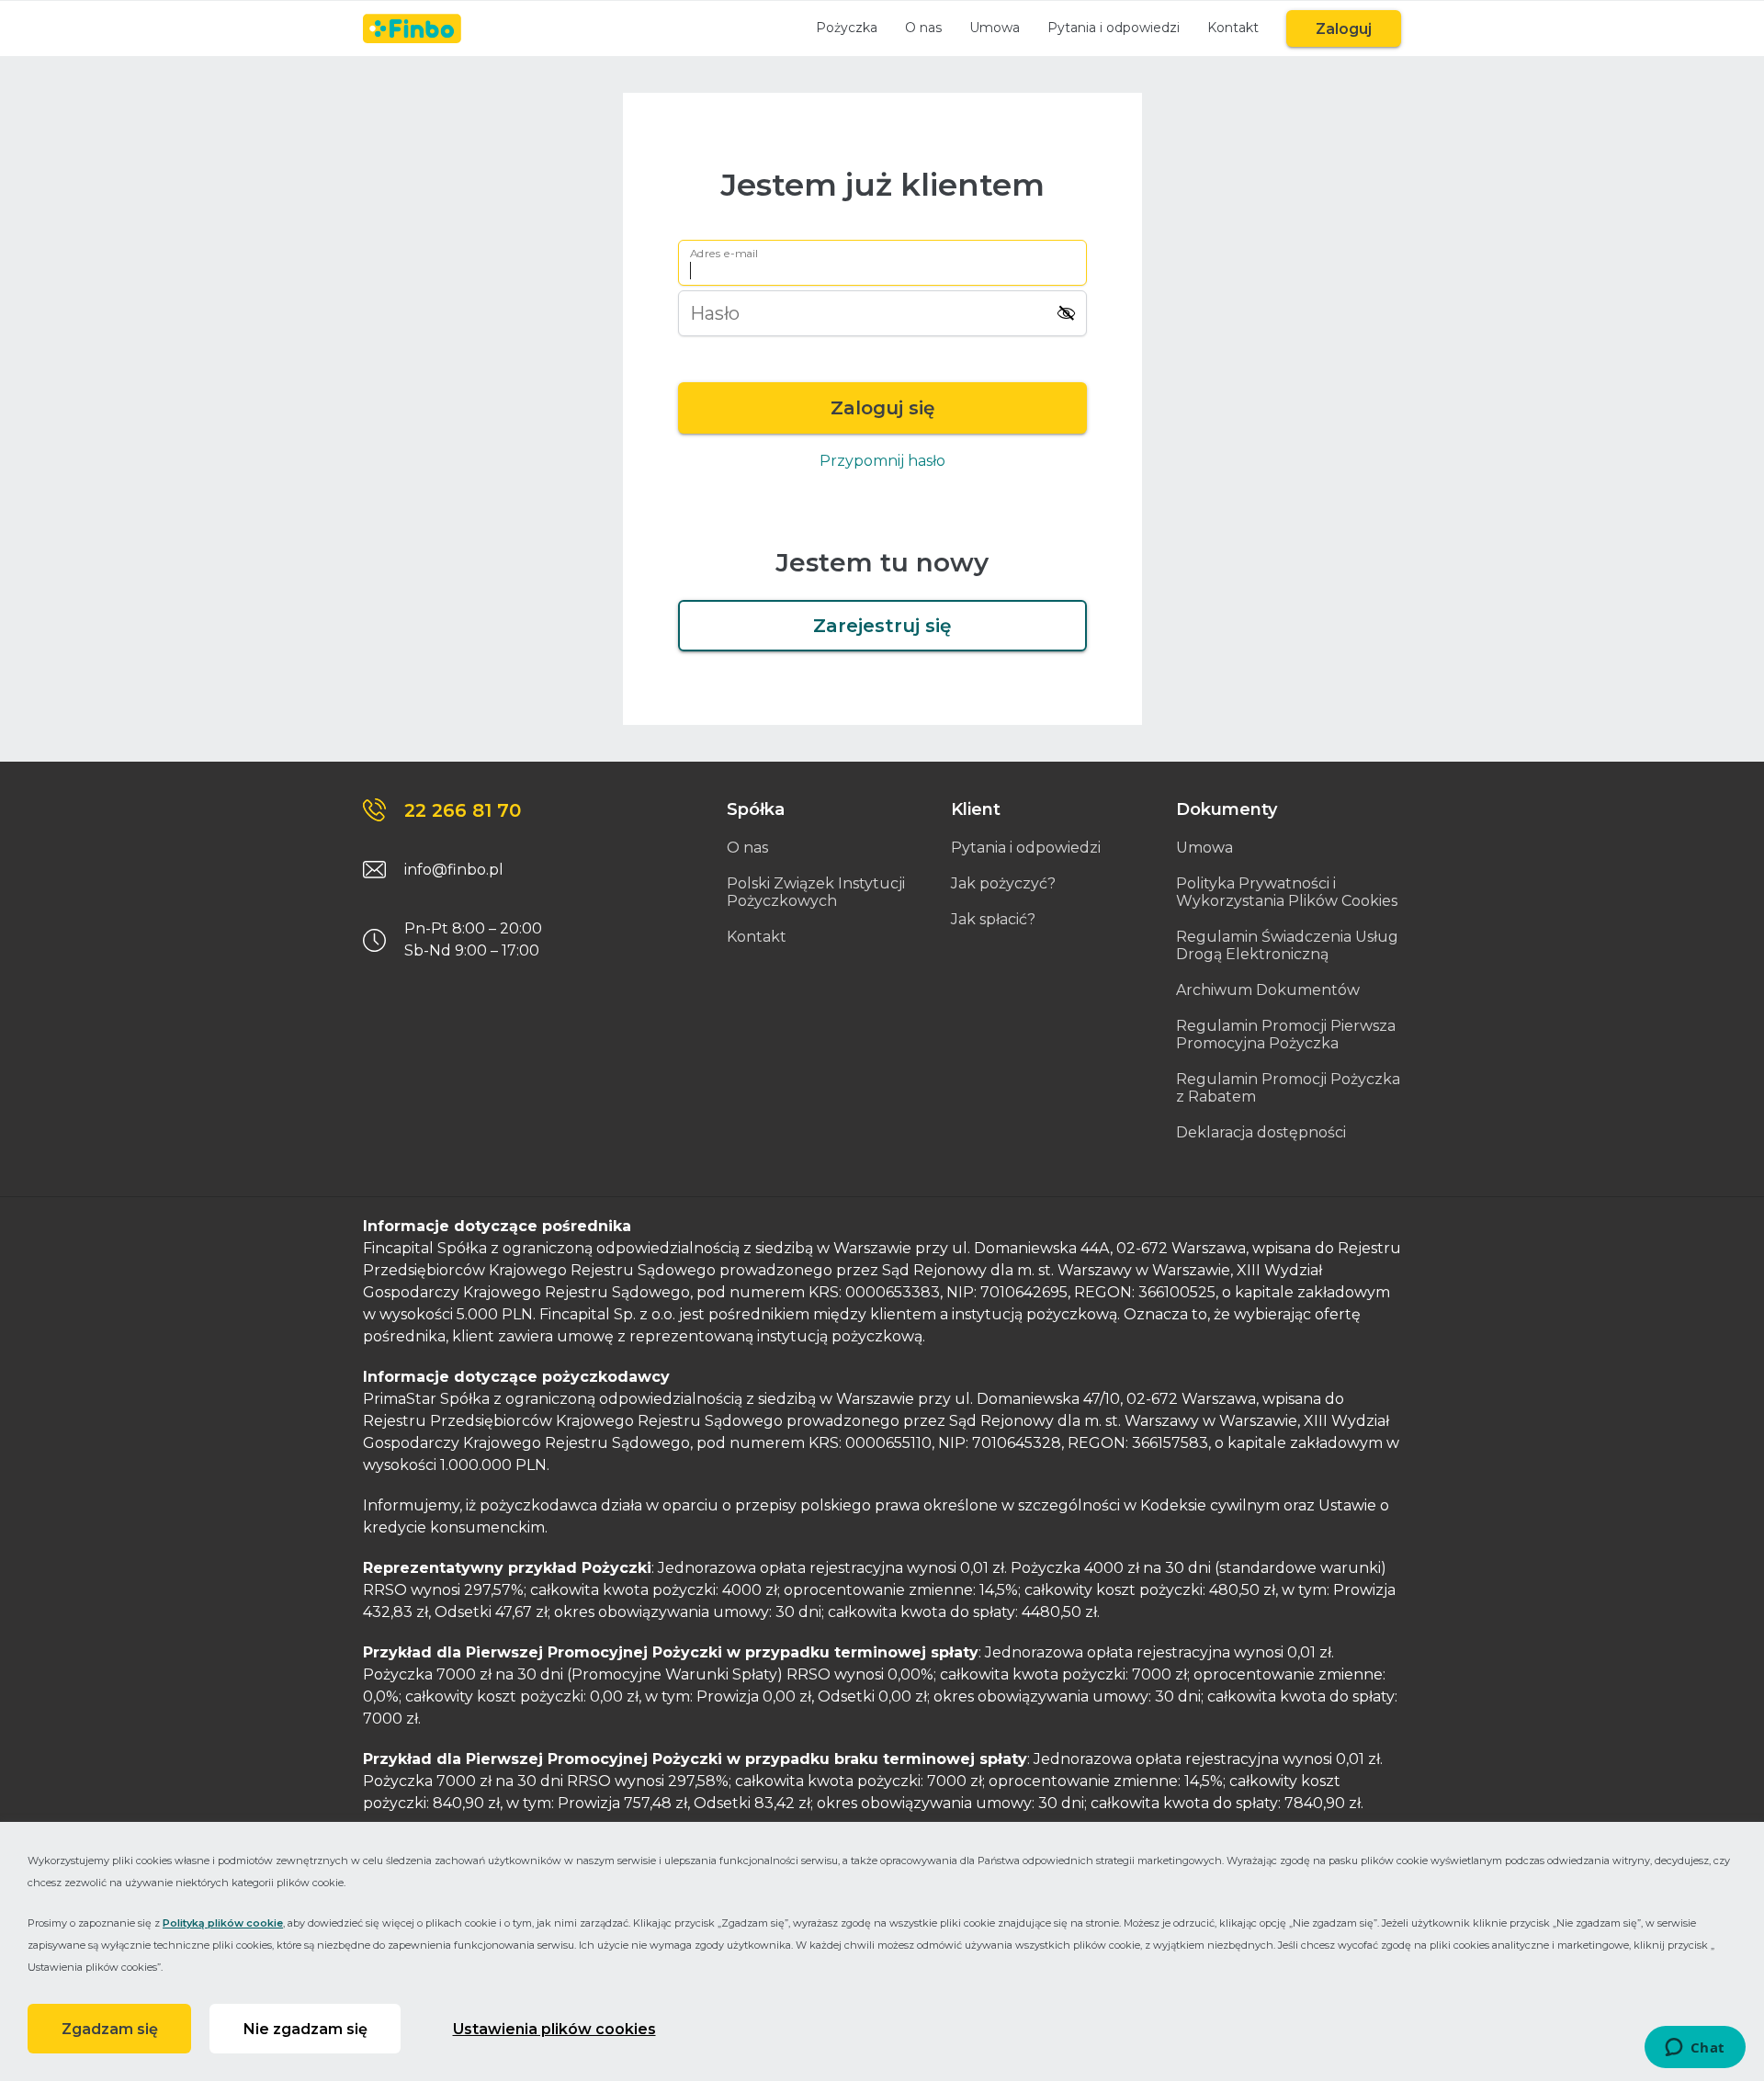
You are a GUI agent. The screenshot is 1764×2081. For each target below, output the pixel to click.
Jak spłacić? (993, 919)
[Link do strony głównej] (412, 28)
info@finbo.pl (454, 870)
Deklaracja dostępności (1261, 1132)
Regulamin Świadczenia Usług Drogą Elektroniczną (1287, 945)
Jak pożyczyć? (1003, 883)
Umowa (995, 28)
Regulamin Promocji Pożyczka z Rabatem (1288, 1088)
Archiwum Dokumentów (1268, 990)
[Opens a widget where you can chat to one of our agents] (1695, 2049)
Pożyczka (847, 28)
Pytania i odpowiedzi (1114, 28)
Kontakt (1233, 28)
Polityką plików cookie (223, 1923)
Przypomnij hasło (882, 461)
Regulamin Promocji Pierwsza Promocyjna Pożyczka (1286, 1035)
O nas (923, 28)
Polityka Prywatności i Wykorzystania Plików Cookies (1287, 892)
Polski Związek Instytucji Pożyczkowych (816, 892)
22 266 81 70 (463, 810)
